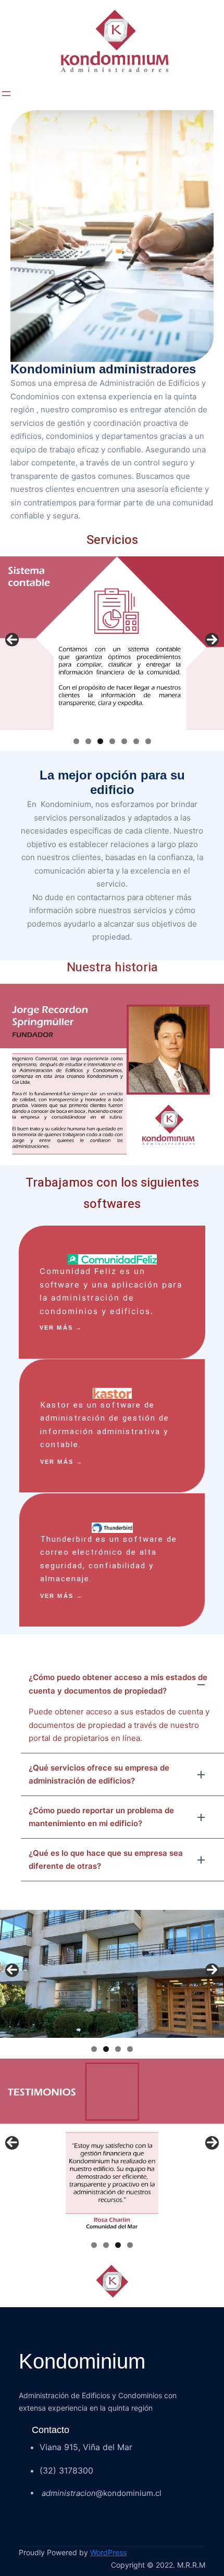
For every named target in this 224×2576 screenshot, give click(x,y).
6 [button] (136, 741)
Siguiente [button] (212, 640)
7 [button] (148, 741)
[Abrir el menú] (6, 94)
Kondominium (82, 2361)
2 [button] (88, 741)
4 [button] (112, 741)
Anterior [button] (12, 640)
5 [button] (124, 741)
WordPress (108, 2552)
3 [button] (100, 741)
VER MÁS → (62, 1462)
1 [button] (76, 741)
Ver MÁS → (61, 1328)
